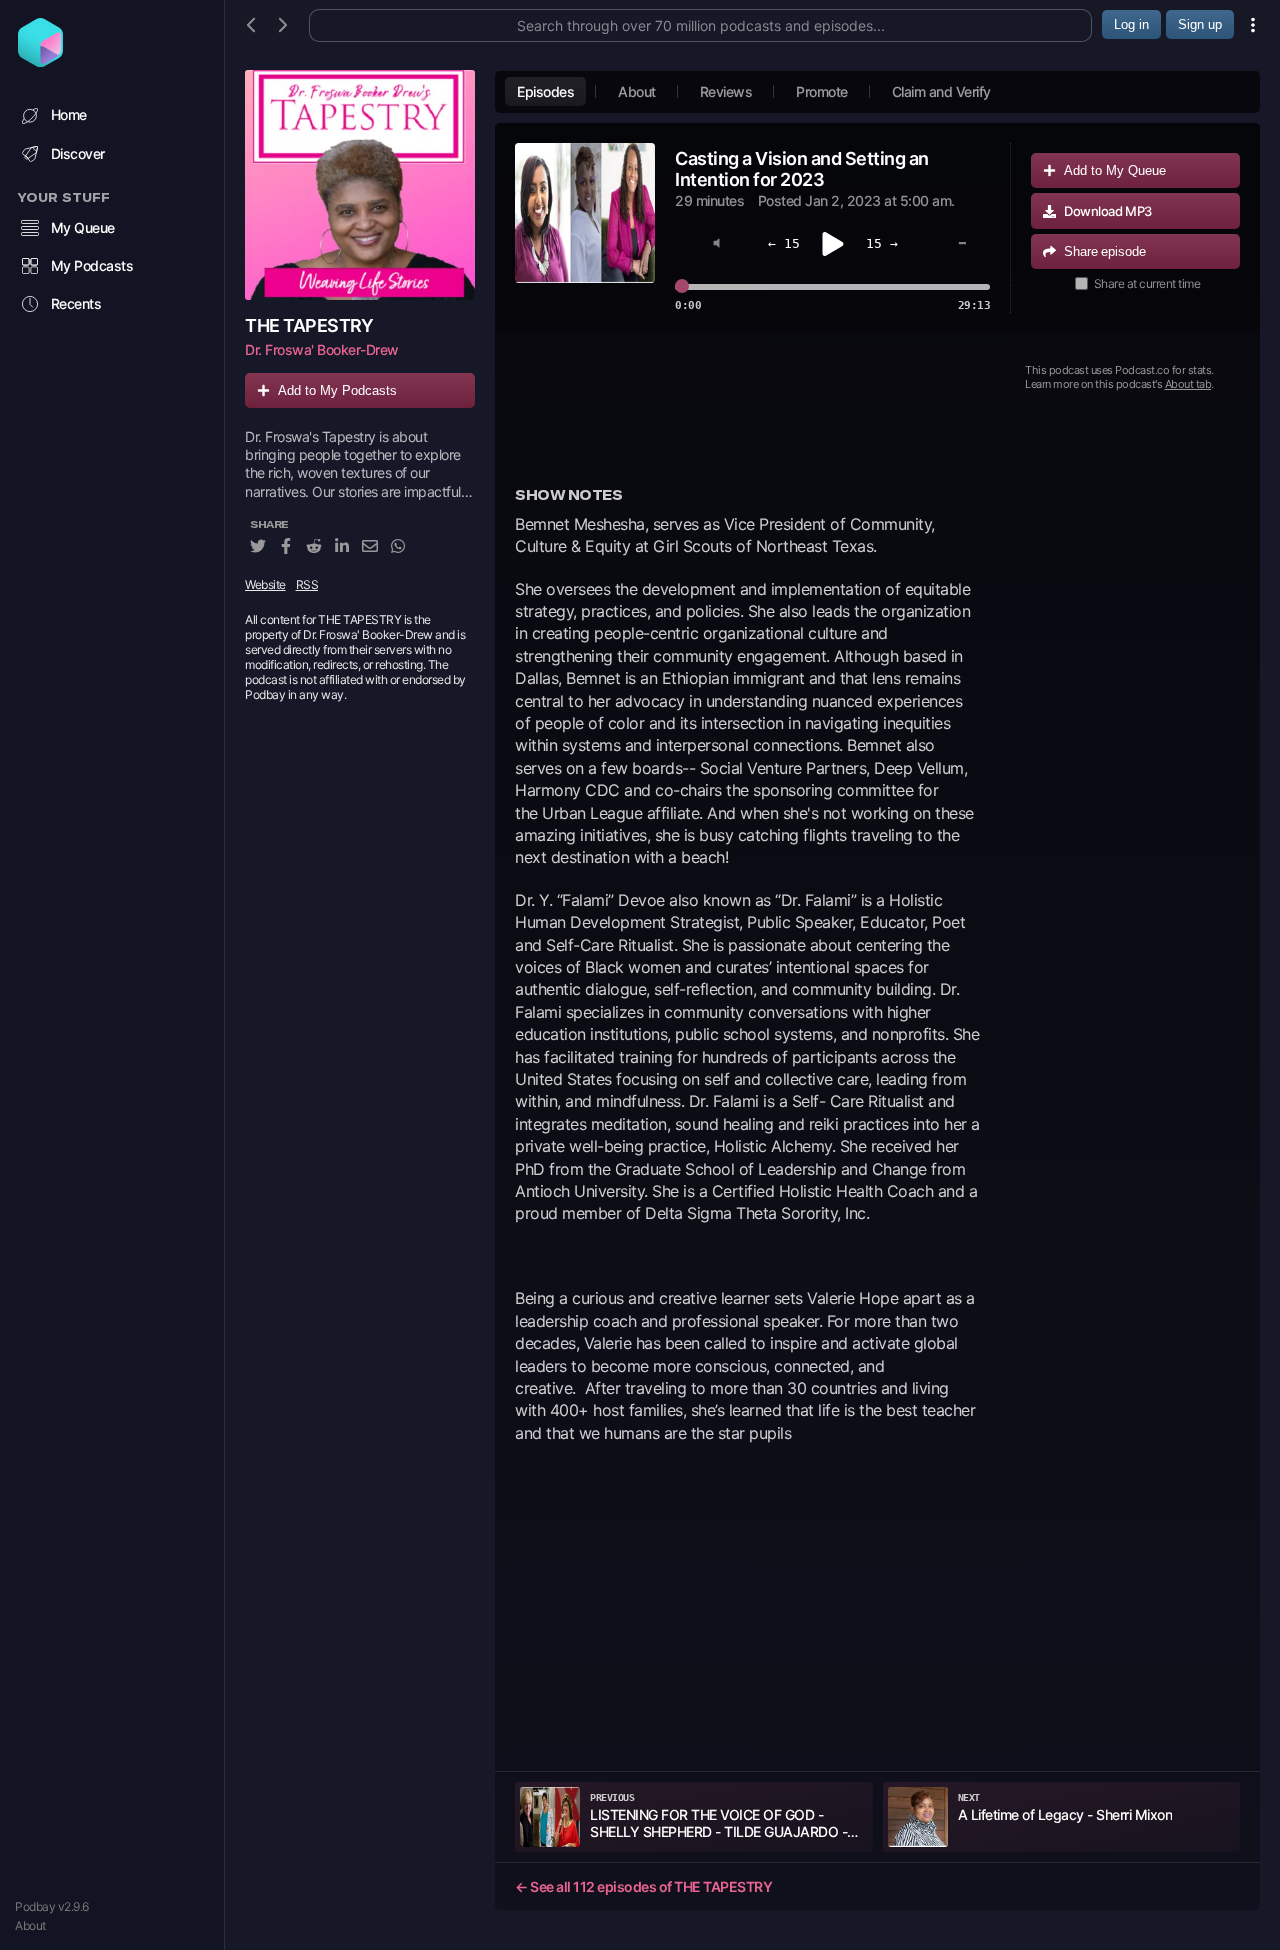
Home (69, 114)
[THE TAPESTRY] (360, 185)
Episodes (545, 91)
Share (1105, 251)
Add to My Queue (1115, 170)
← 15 (784, 243)
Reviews (726, 91)
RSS (307, 584)
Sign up (1200, 24)
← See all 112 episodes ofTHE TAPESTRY (643, 1886)
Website (265, 584)
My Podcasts (92, 265)
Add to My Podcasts (337, 390)
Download (1108, 211)
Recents (76, 303)
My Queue (83, 227)
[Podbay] (40, 61)
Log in (1131, 24)
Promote (822, 91)
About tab (1188, 384)
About (30, 1925)
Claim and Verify (941, 91)
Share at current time (1147, 283)
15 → (882, 243)
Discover (78, 153)
